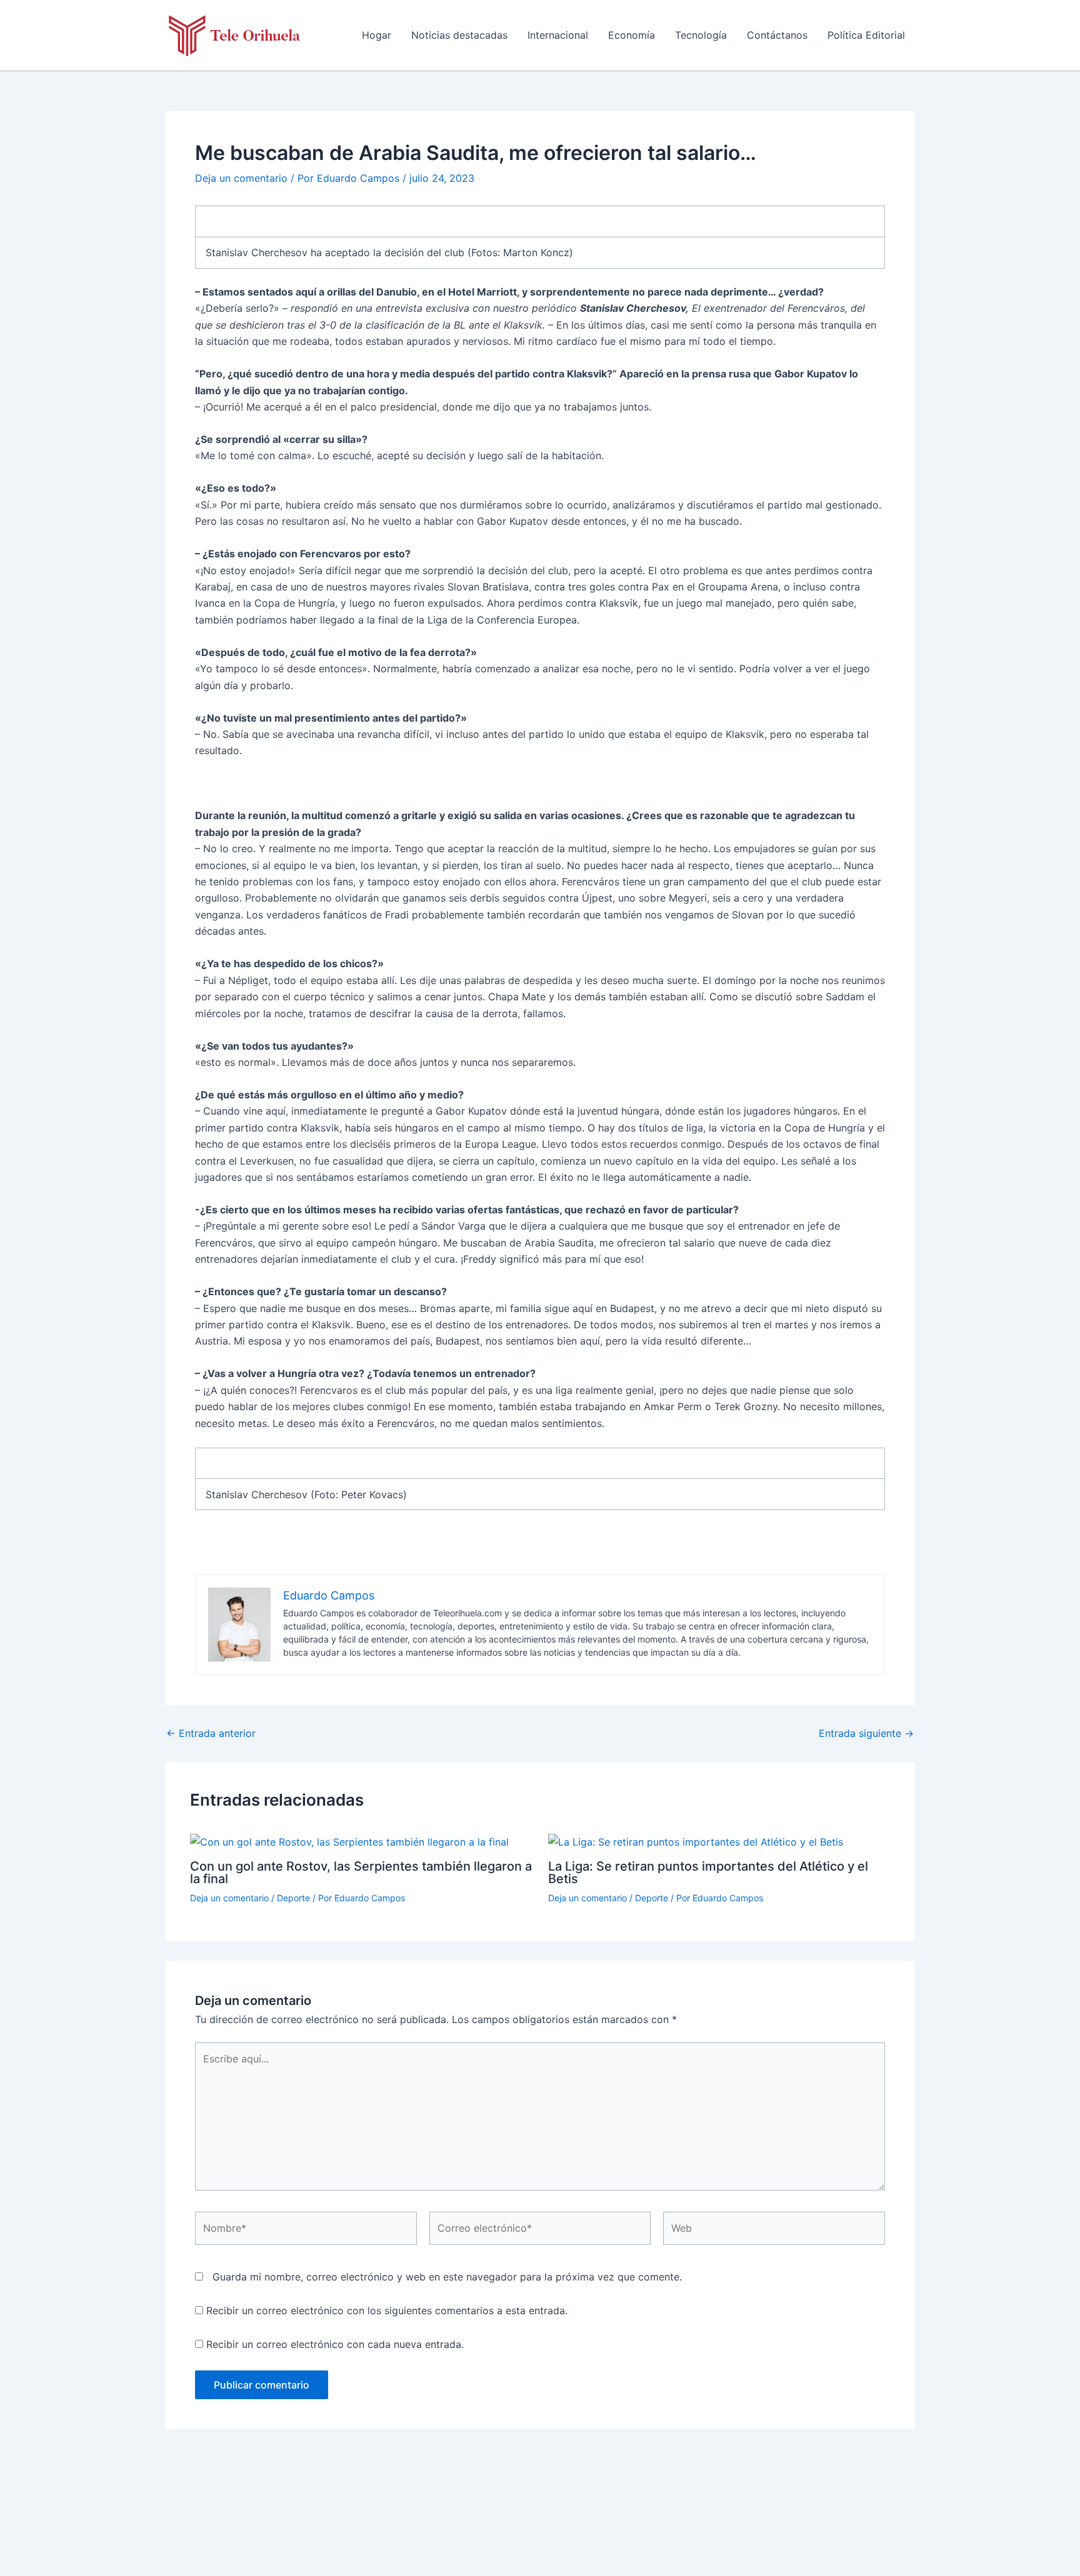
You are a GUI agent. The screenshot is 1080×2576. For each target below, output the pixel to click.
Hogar (377, 35)
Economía (632, 35)
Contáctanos (777, 35)
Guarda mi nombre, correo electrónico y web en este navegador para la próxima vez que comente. (447, 2277)
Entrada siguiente (866, 1733)
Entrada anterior (211, 1733)
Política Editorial (866, 35)
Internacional (558, 35)
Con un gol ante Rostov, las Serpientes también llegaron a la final (361, 1872)
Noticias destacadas (459, 35)
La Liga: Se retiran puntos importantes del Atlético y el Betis (708, 1872)
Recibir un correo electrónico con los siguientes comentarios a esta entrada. (387, 2310)
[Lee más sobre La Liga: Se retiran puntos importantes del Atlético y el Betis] (696, 1841)
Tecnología (701, 35)
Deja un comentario (241, 178)
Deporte (293, 1898)
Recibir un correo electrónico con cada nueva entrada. (335, 2344)
